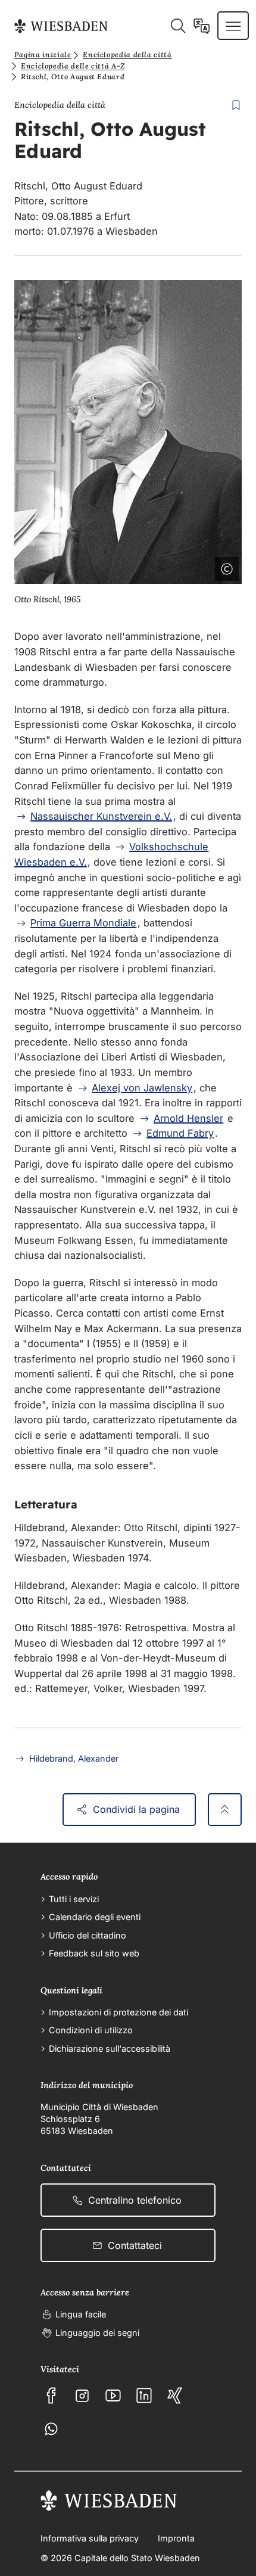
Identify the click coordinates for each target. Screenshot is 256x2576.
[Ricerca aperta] (178, 26)
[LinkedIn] (144, 2395)
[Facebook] (51, 2395)
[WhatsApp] (51, 2429)
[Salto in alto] (225, 1810)
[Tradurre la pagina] (202, 26)
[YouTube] (113, 2395)
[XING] (175, 2395)
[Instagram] (82, 2395)
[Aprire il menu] (233, 26)
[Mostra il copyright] (224, 567)
